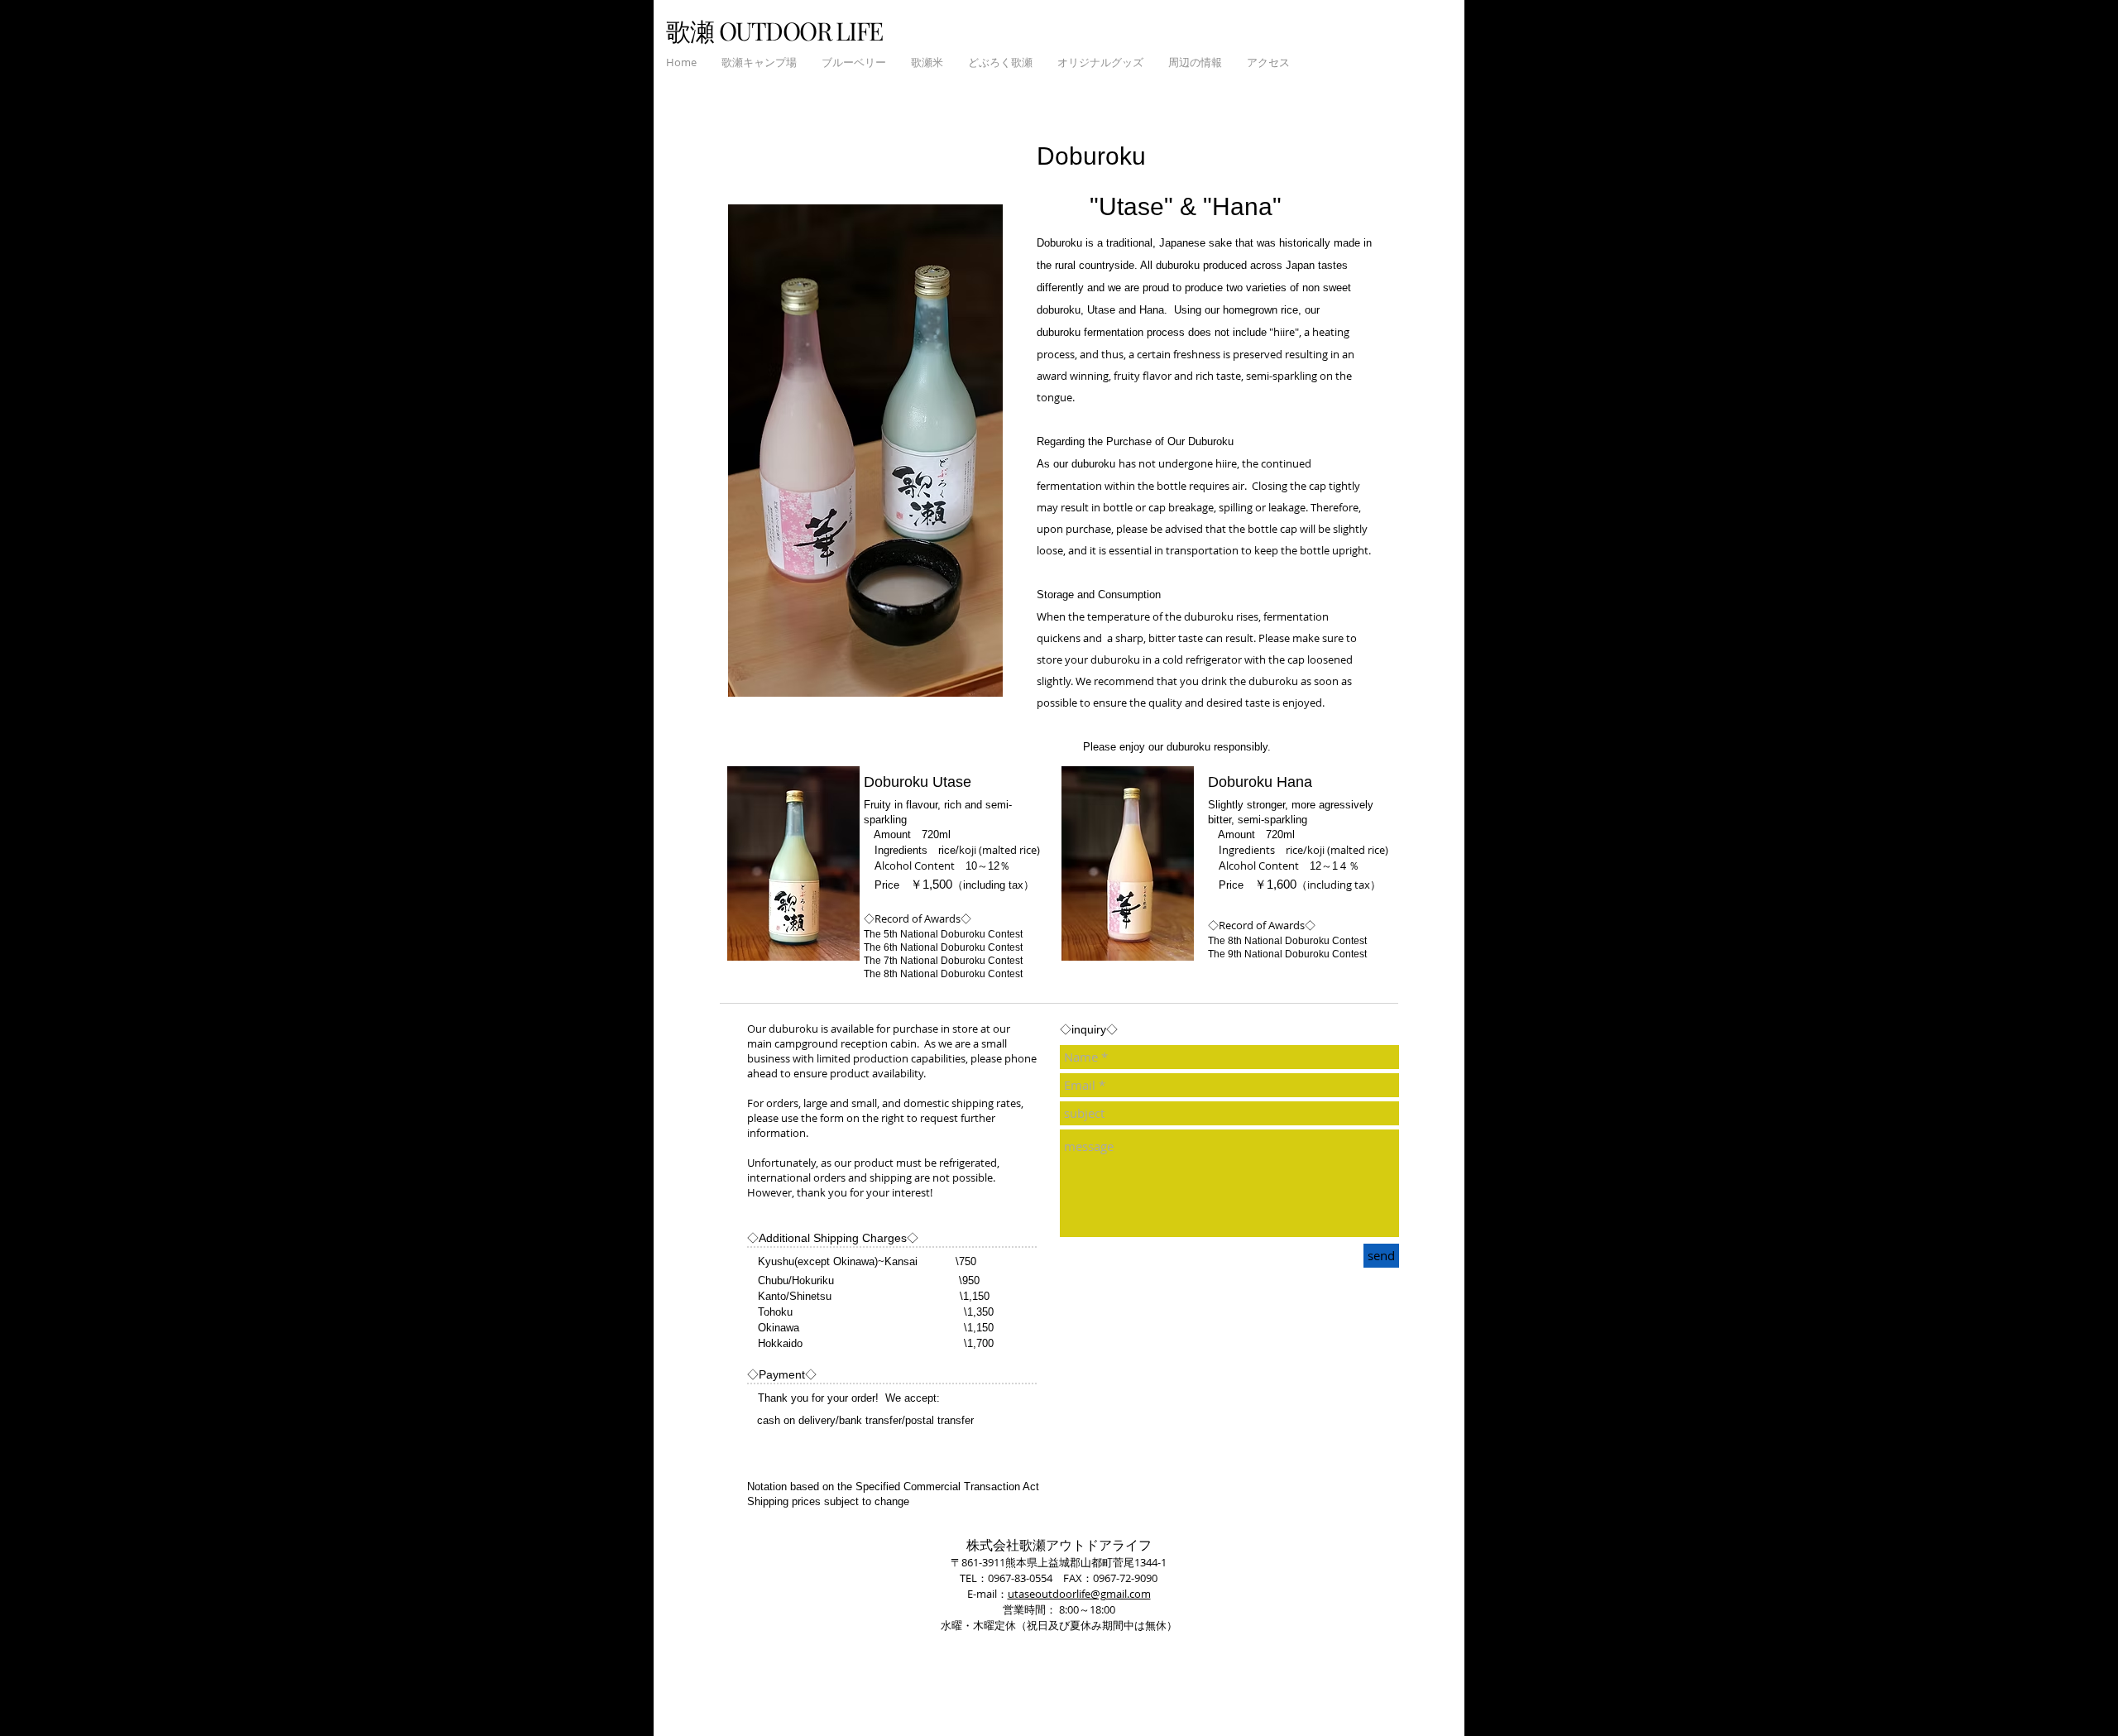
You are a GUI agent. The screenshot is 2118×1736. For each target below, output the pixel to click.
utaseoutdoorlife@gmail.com (1079, 1594)
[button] (759, 62)
